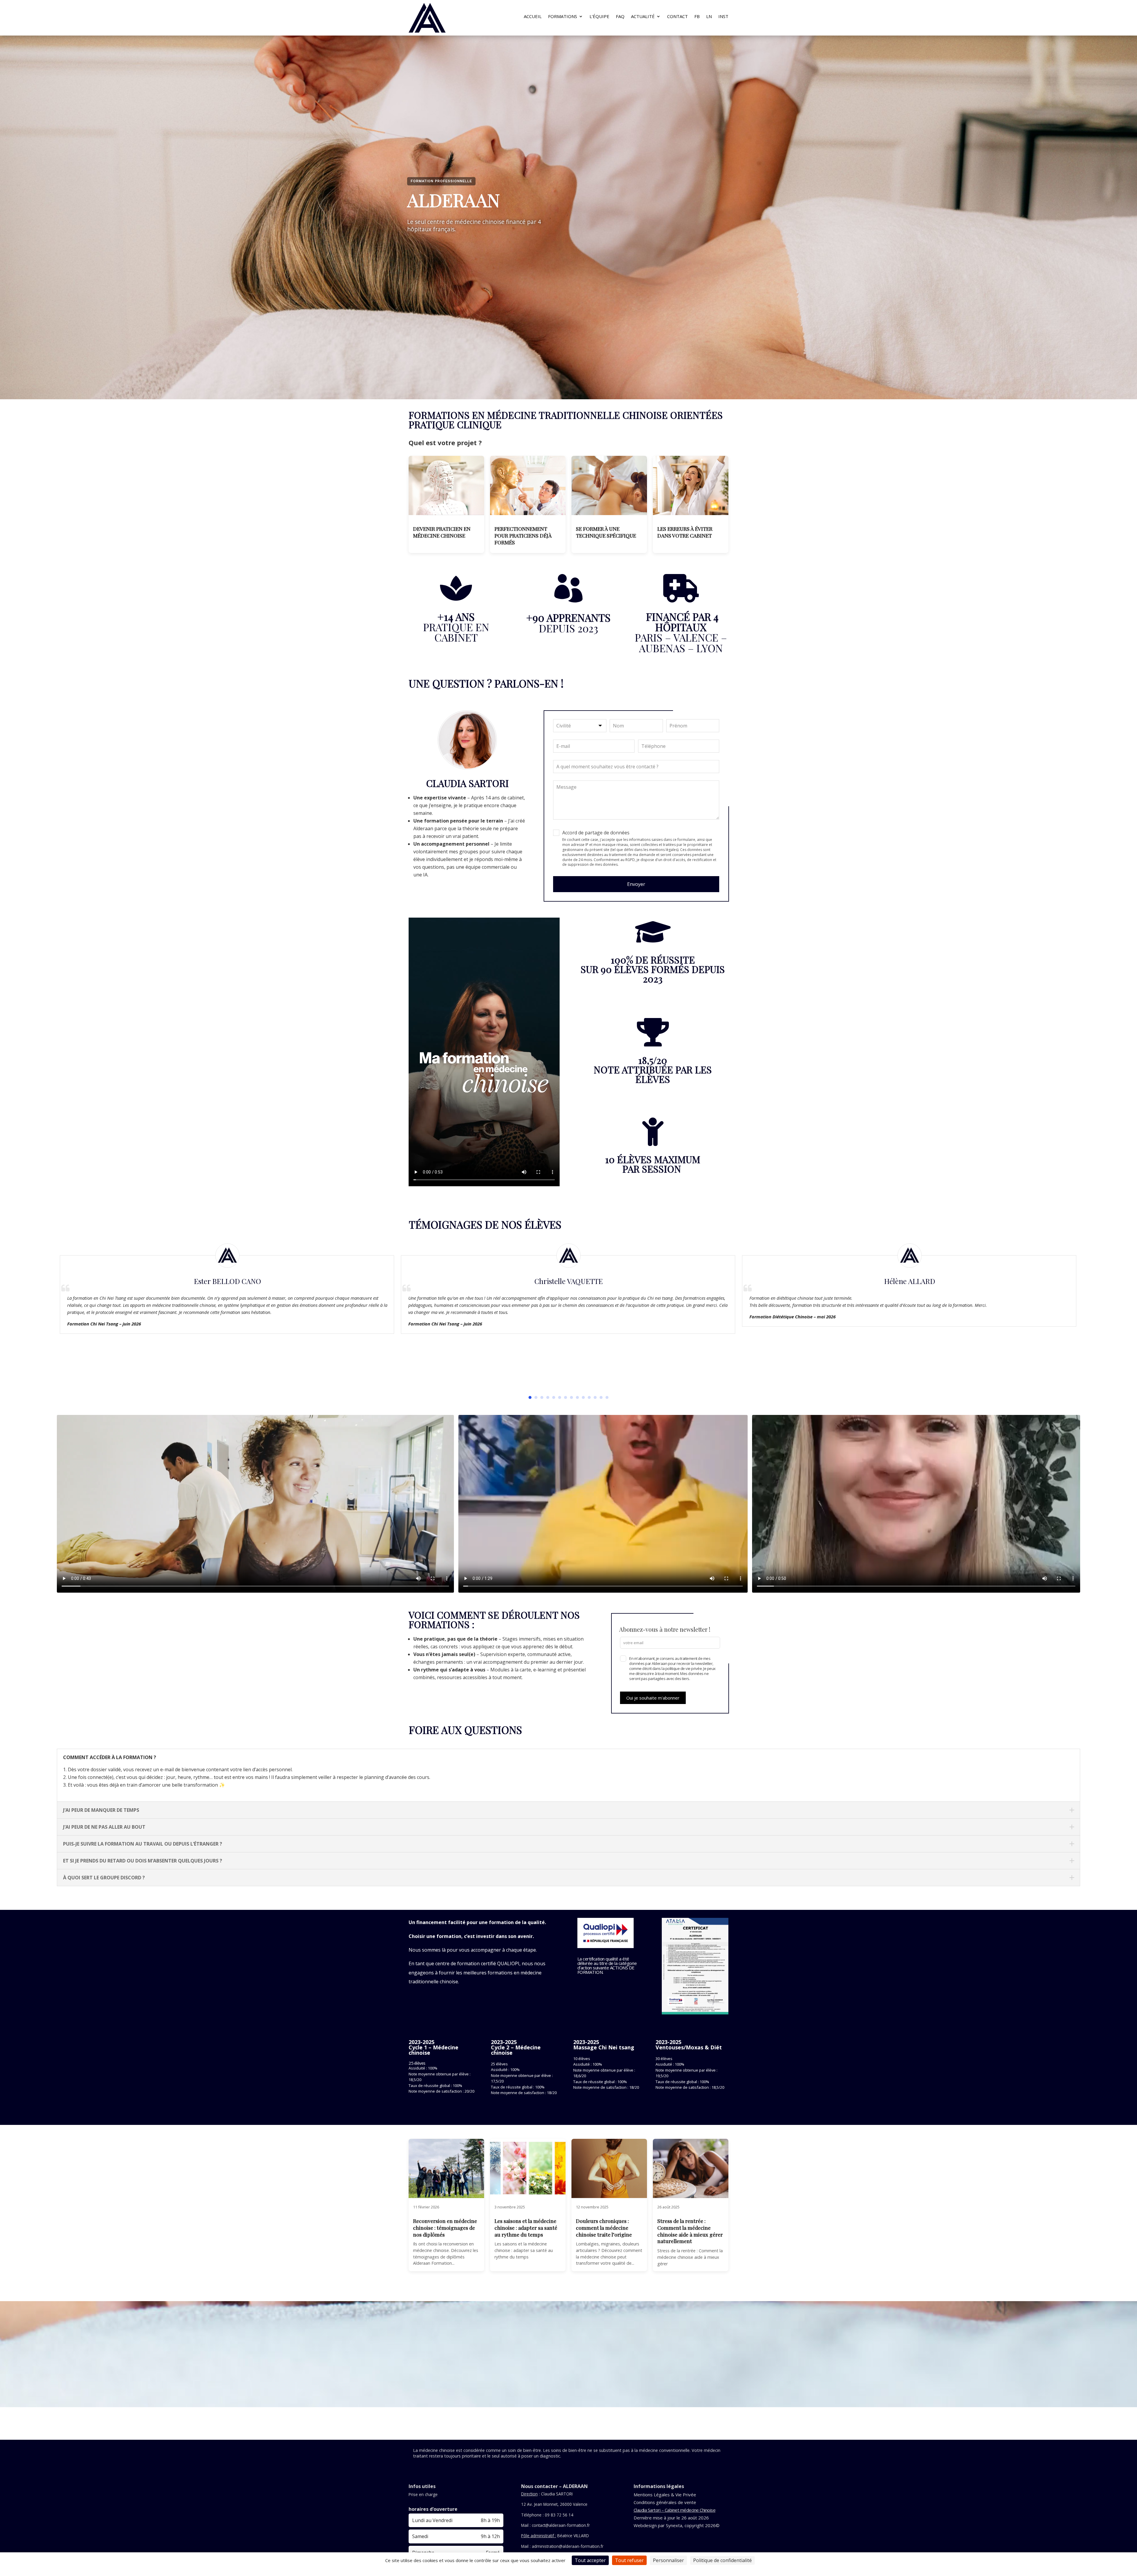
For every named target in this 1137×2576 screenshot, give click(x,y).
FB (697, 17)
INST (723, 17)
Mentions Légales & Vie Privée (665, 2495)
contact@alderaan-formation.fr (561, 2525)
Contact (677, 17)
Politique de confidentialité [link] (722, 2560)
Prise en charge (423, 2494)
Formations (563, 17)
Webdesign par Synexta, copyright (669, 2525)
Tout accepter (590, 2560)
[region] (568, 209)
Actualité (643, 17)
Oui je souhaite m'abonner (653, 1698)
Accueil (533, 17)
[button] (530, 1397)
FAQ (620, 17)
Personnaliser (668, 2560)
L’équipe (599, 17)
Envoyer (636, 884)
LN (709, 17)
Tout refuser (629, 2560)
